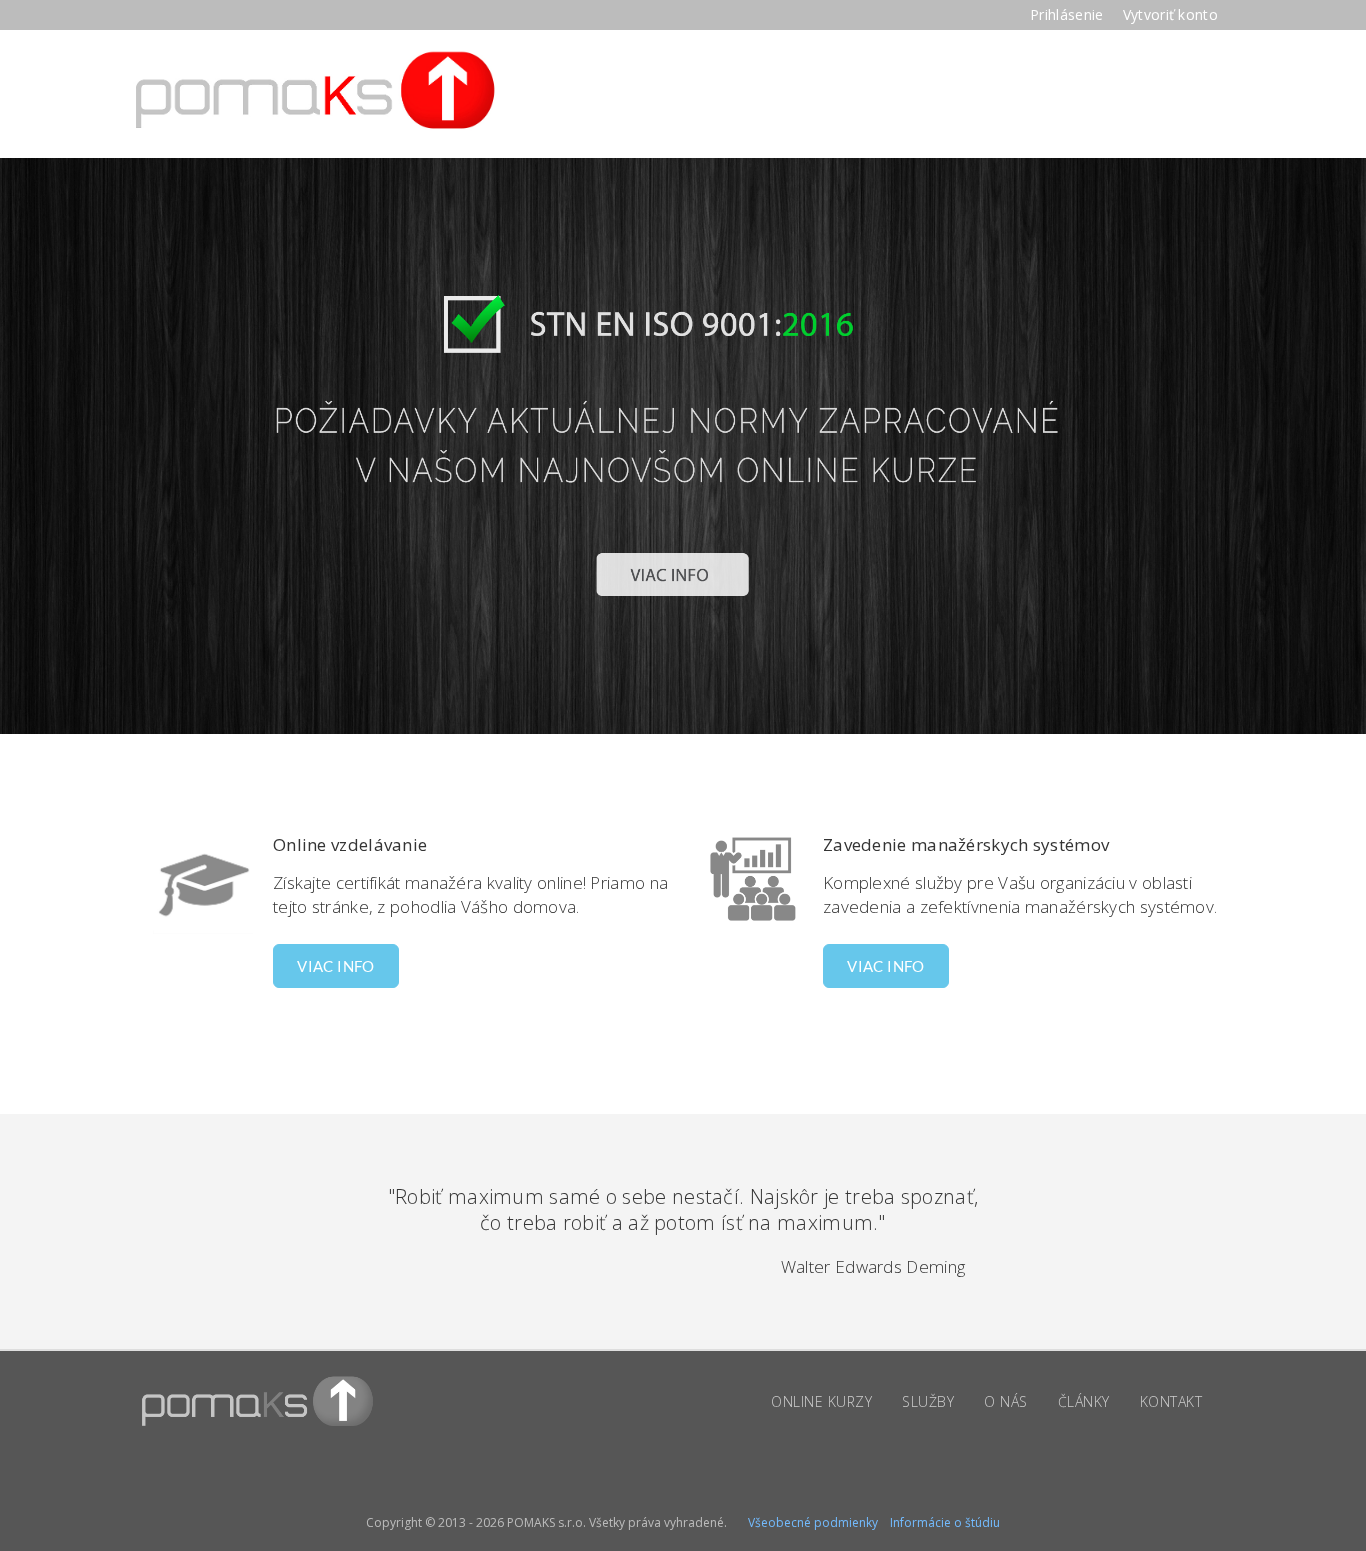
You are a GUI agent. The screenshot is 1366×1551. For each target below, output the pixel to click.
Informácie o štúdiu (945, 1522)
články (1084, 1401)
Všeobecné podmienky (813, 1522)
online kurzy (821, 1401)
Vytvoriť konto (1170, 14)
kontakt (1171, 1401)
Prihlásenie (1069, 14)
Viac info (336, 966)
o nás (1006, 1401)
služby (928, 1401)
